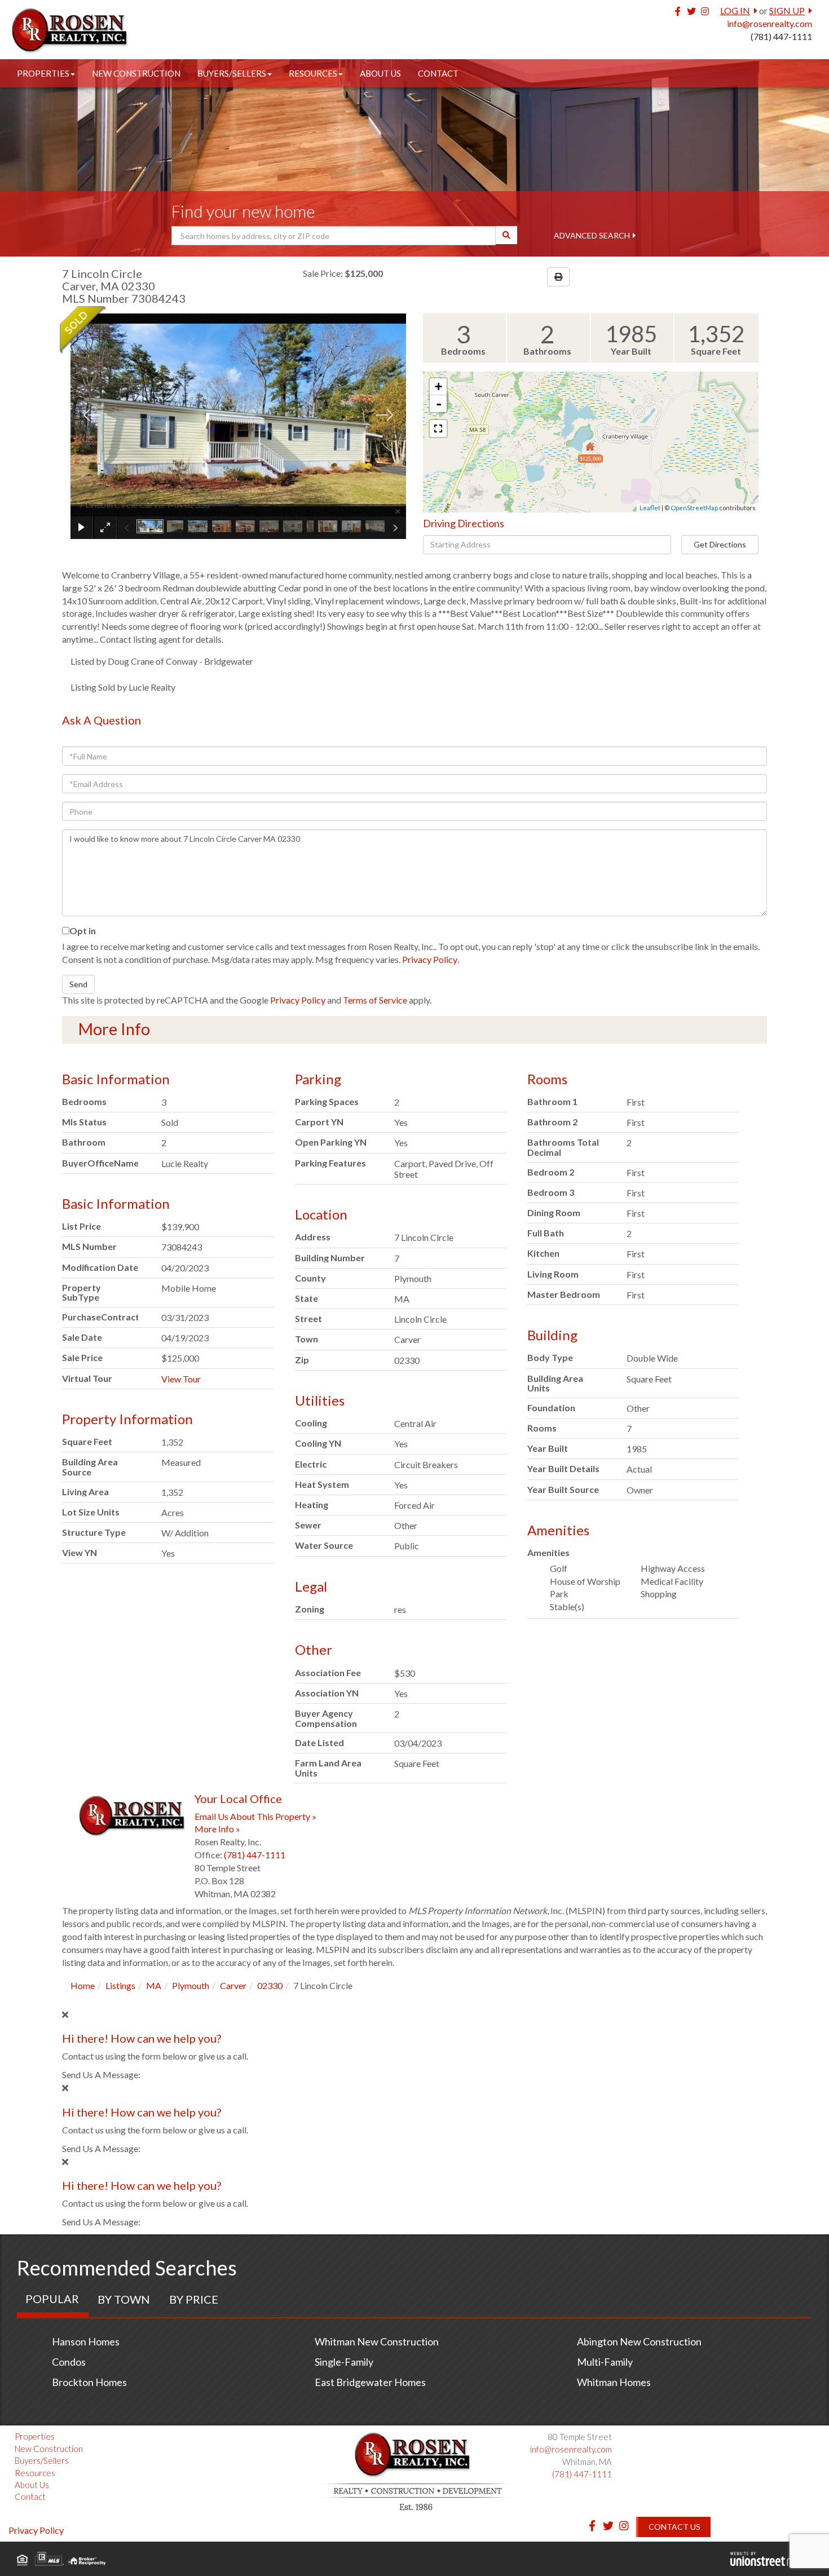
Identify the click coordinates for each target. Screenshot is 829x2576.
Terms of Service (375, 1000)
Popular (52, 2299)
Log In (735, 10)
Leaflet (650, 508)
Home (83, 1985)
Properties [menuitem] (43, 73)
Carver (233, 1985)
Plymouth (191, 1985)
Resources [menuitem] (313, 73)
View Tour (181, 1379)
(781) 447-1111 (781, 36)
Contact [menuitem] (438, 73)
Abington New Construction (639, 2341)
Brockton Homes (89, 2382)
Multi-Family (605, 2362)
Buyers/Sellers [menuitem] (232, 73)
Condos (69, 2362)
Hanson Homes (86, 2341)
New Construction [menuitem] (136, 73)
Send (78, 984)
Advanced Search (592, 235)
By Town (124, 2299)
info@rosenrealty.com (770, 23)
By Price (194, 2299)
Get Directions (720, 544)
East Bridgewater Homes (370, 2382)
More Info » (217, 1829)
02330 (270, 1985)
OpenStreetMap (694, 508)
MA (154, 1985)
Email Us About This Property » (255, 1816)
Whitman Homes (614, 2382)
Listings (120, 1985)
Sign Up (787, 10)
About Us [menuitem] (380, 73)
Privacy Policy (430, 959)
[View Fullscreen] (438, 428)
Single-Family (344, 2362)
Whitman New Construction (377, 2341)
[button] (506, 235)
